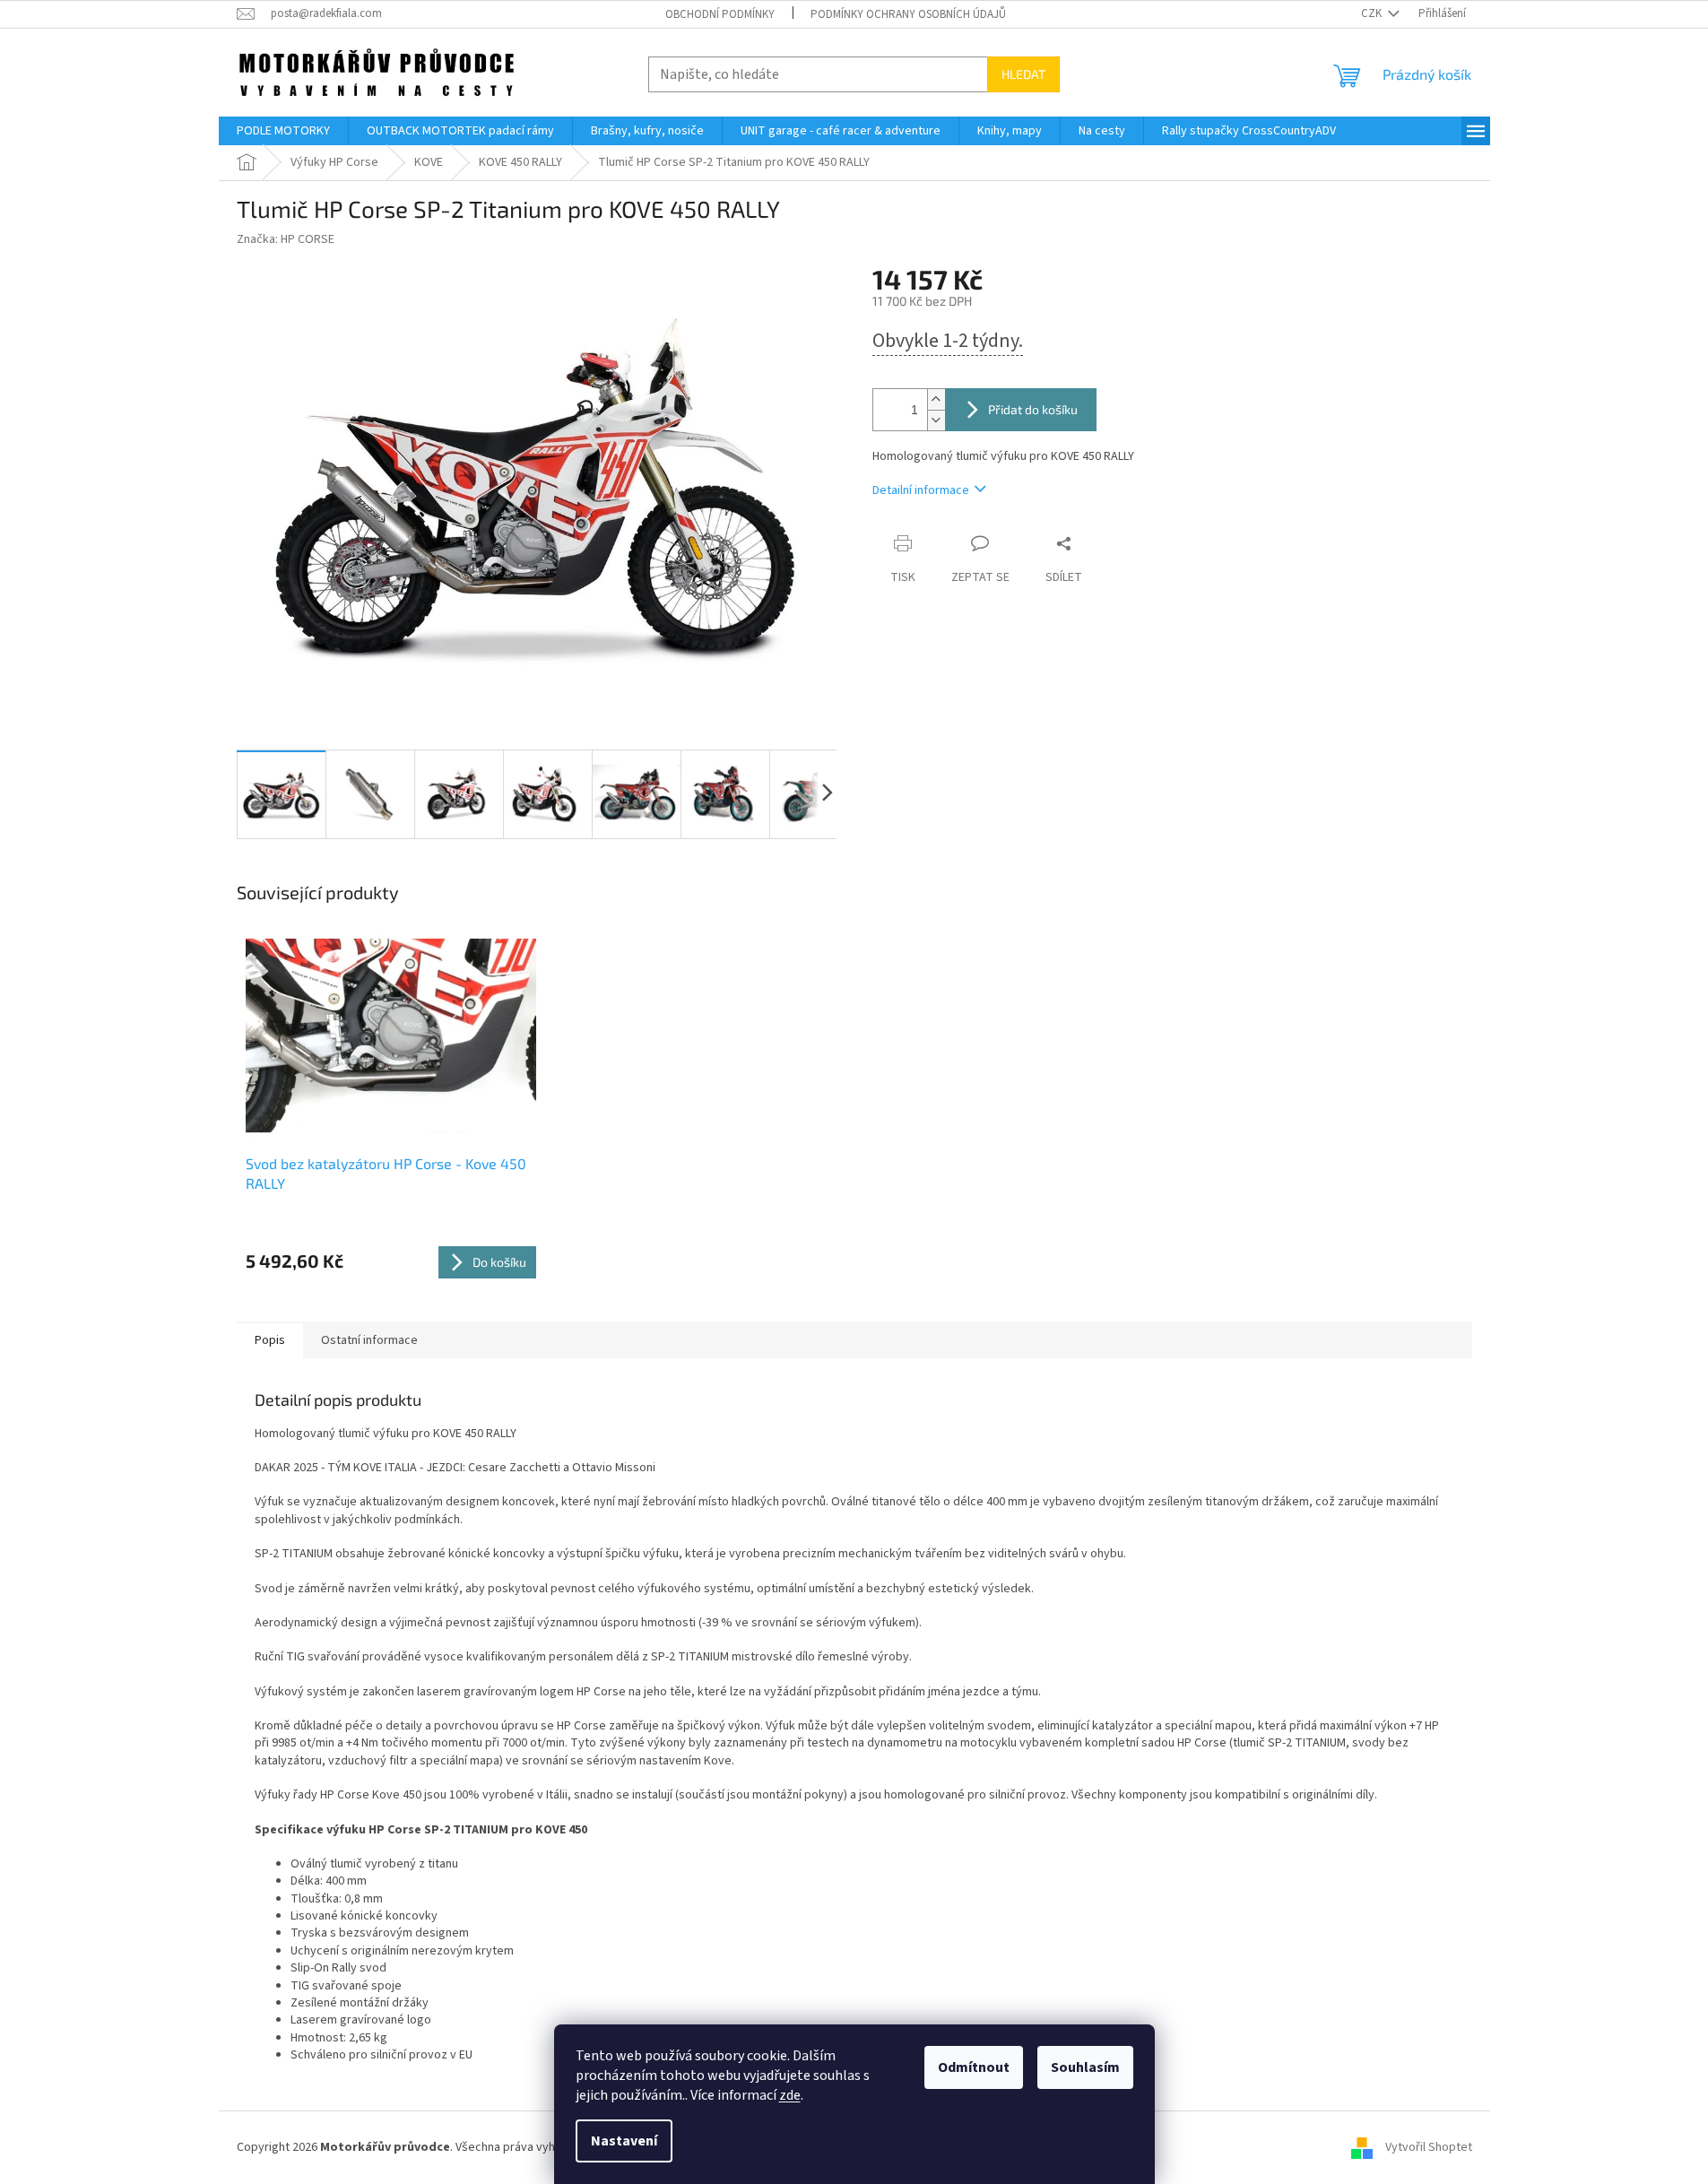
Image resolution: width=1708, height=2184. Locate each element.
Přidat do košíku (1033, 409)
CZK (1373, 13)
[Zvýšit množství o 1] (936, 399)
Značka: (286, 239)
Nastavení (624, 2141)
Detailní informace (921, 490)
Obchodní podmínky (720, 14)
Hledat (1023, 74)
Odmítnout (974, 2067)
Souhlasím (1085, 2067)
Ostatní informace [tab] (369, 1340)
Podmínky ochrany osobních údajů (908, 14)
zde (790, 2095)
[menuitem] (283, 131)
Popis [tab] (270, 1340)
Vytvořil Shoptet (1429, 2147)
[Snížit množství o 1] (936, 420)
